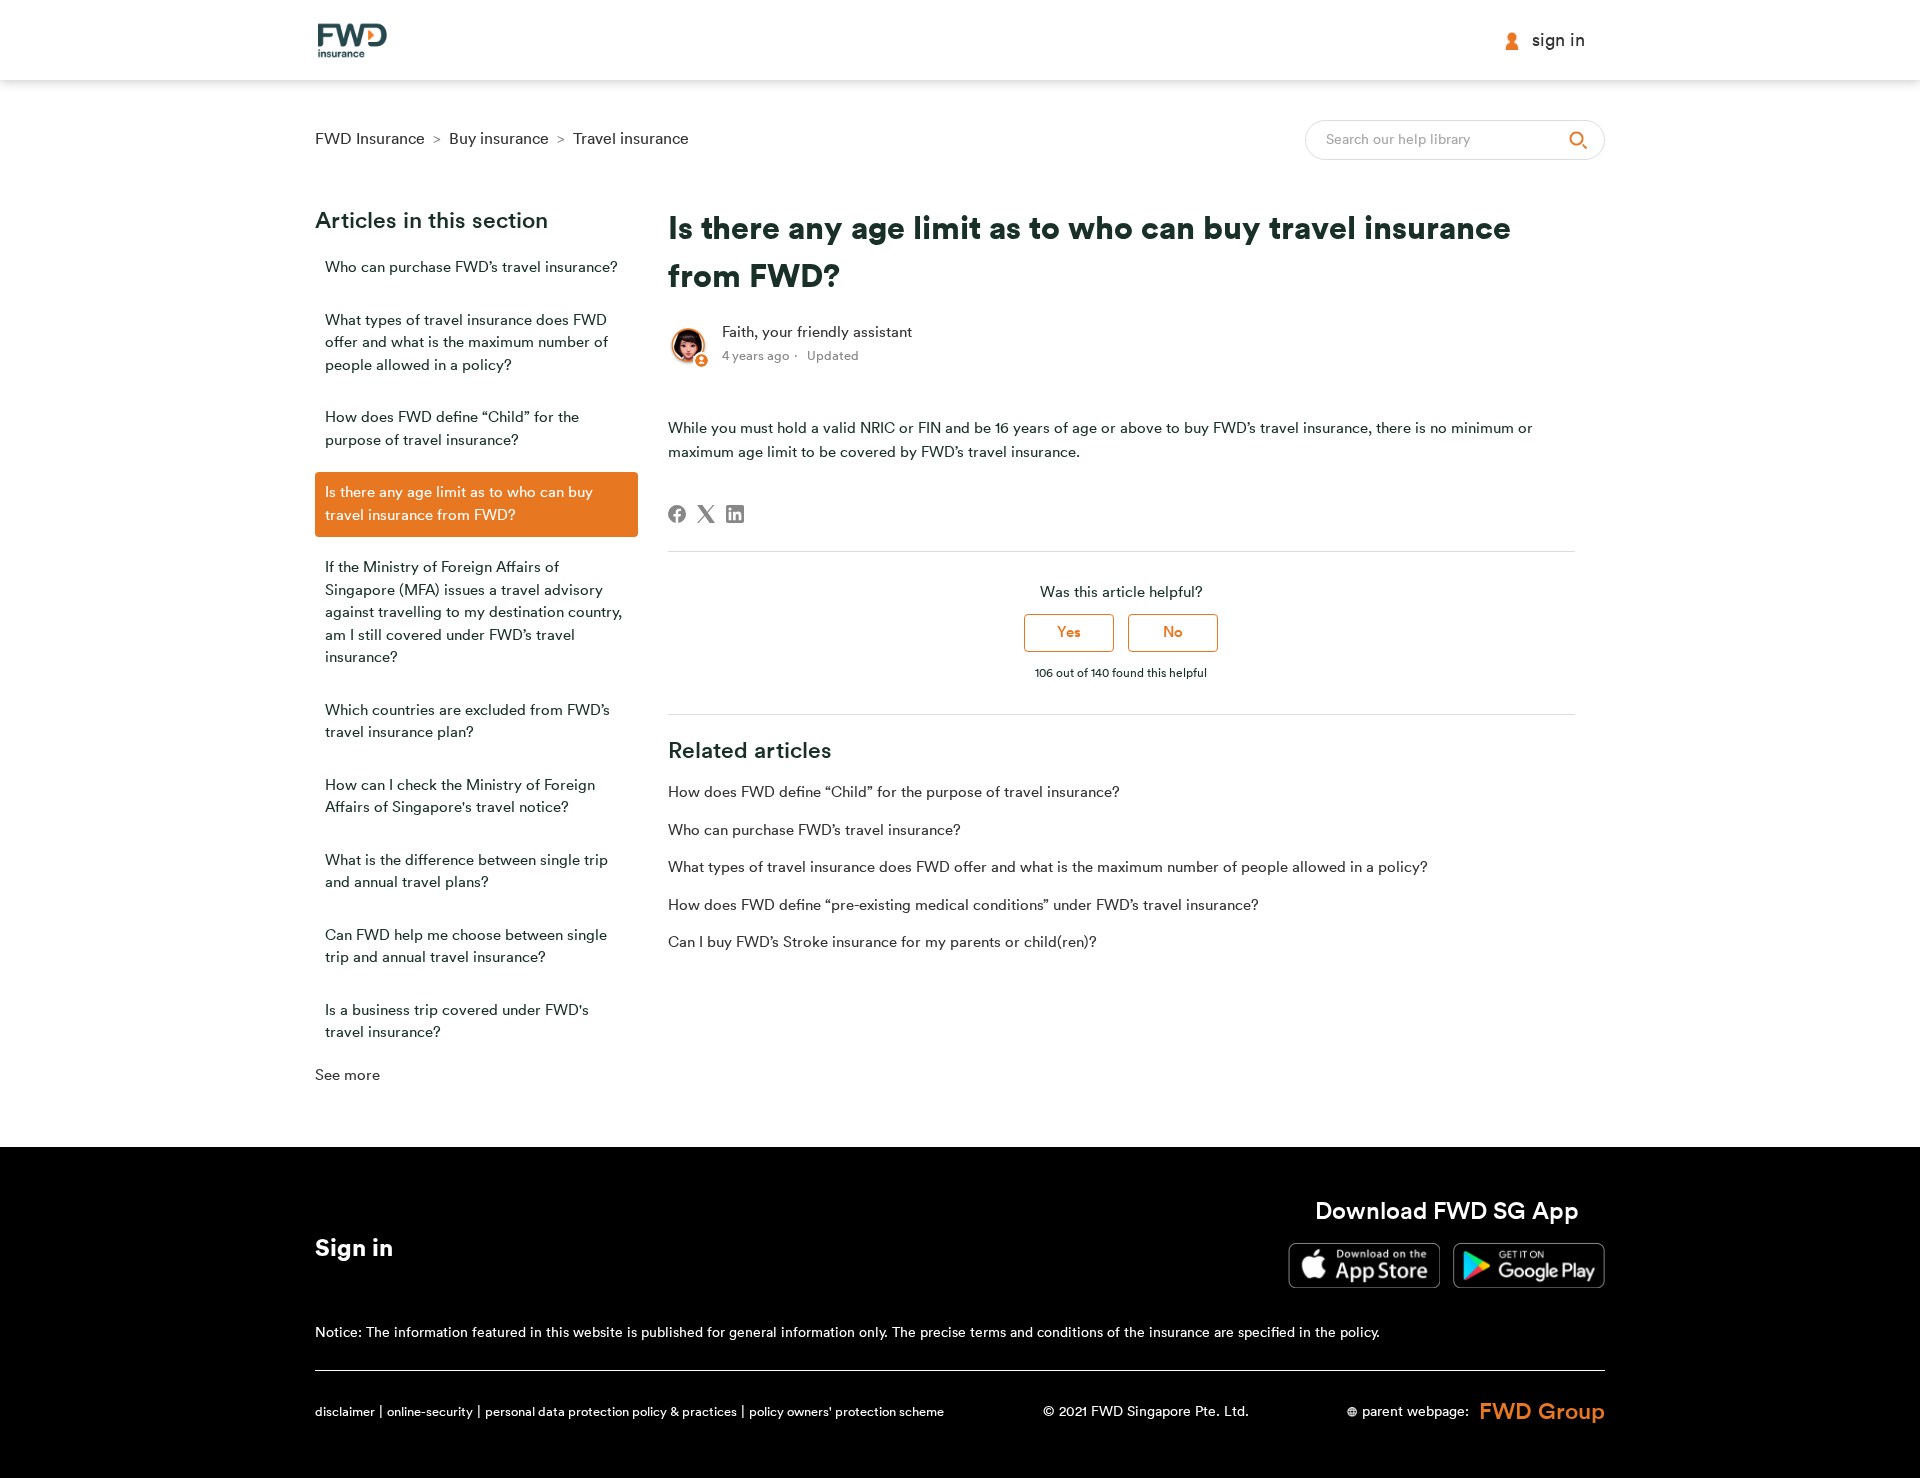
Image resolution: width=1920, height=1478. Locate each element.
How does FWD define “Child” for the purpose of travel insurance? (452, 429)
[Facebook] (677, 514)
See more (347, 1075)
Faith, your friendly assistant (817, 332)
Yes (1069, 632)
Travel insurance (631, 139)
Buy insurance (499, 139)
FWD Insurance (370, 139)
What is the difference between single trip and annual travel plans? (466, 872)
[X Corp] (706, 514)
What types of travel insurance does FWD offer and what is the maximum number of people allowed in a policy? (466, 343)
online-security (430, 1411)
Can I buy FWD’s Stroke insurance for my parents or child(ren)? (882, 942)
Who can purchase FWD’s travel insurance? (471, 267)
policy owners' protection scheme (846, 1411)
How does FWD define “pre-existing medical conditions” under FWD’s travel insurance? (963, 905)
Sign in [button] (1558, 40)
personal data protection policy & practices (611, 1411)
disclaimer (345, 1411)
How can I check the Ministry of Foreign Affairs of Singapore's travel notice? (460, 797)
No (1173, 632)
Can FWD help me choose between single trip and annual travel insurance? (466, 947)
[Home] (352, 40)
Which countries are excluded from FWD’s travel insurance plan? (467, 722)
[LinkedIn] (735, 514)
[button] (354, 1252)
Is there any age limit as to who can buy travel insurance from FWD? (459, 504)
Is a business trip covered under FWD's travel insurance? (457, 1022)
